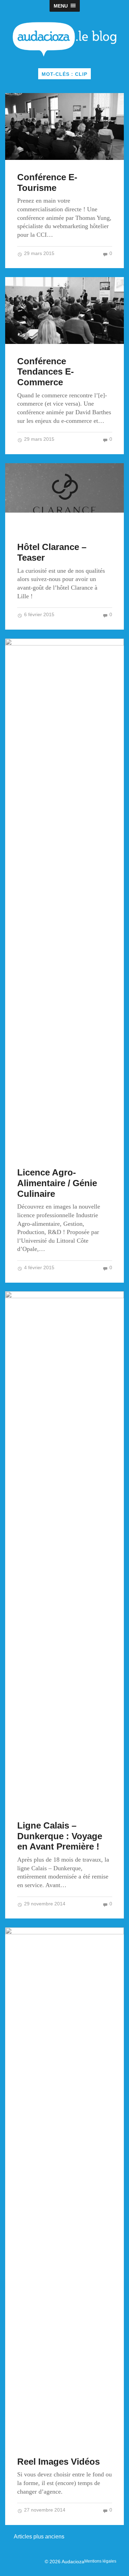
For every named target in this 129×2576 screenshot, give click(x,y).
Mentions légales (100, 2561)
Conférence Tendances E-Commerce (46, 372)
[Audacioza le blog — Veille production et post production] (64, 39)
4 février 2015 (39, 1268)
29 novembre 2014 (44, 1904)
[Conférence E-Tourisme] (64, 126)
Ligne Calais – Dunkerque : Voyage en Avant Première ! (60, 1836)
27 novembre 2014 (44, 2510)
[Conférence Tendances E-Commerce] (64, 310)
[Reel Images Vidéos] (64, 2186)
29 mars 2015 (39, 253)
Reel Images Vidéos (58, 2462)
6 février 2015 (39, 615)
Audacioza (73, 2562)
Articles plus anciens (39, 2537)
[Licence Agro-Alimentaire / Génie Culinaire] (64, 897)
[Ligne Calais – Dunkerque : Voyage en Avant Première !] (64, 1550)
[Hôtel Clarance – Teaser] (64, 497)
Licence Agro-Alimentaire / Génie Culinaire (57, 1183)
